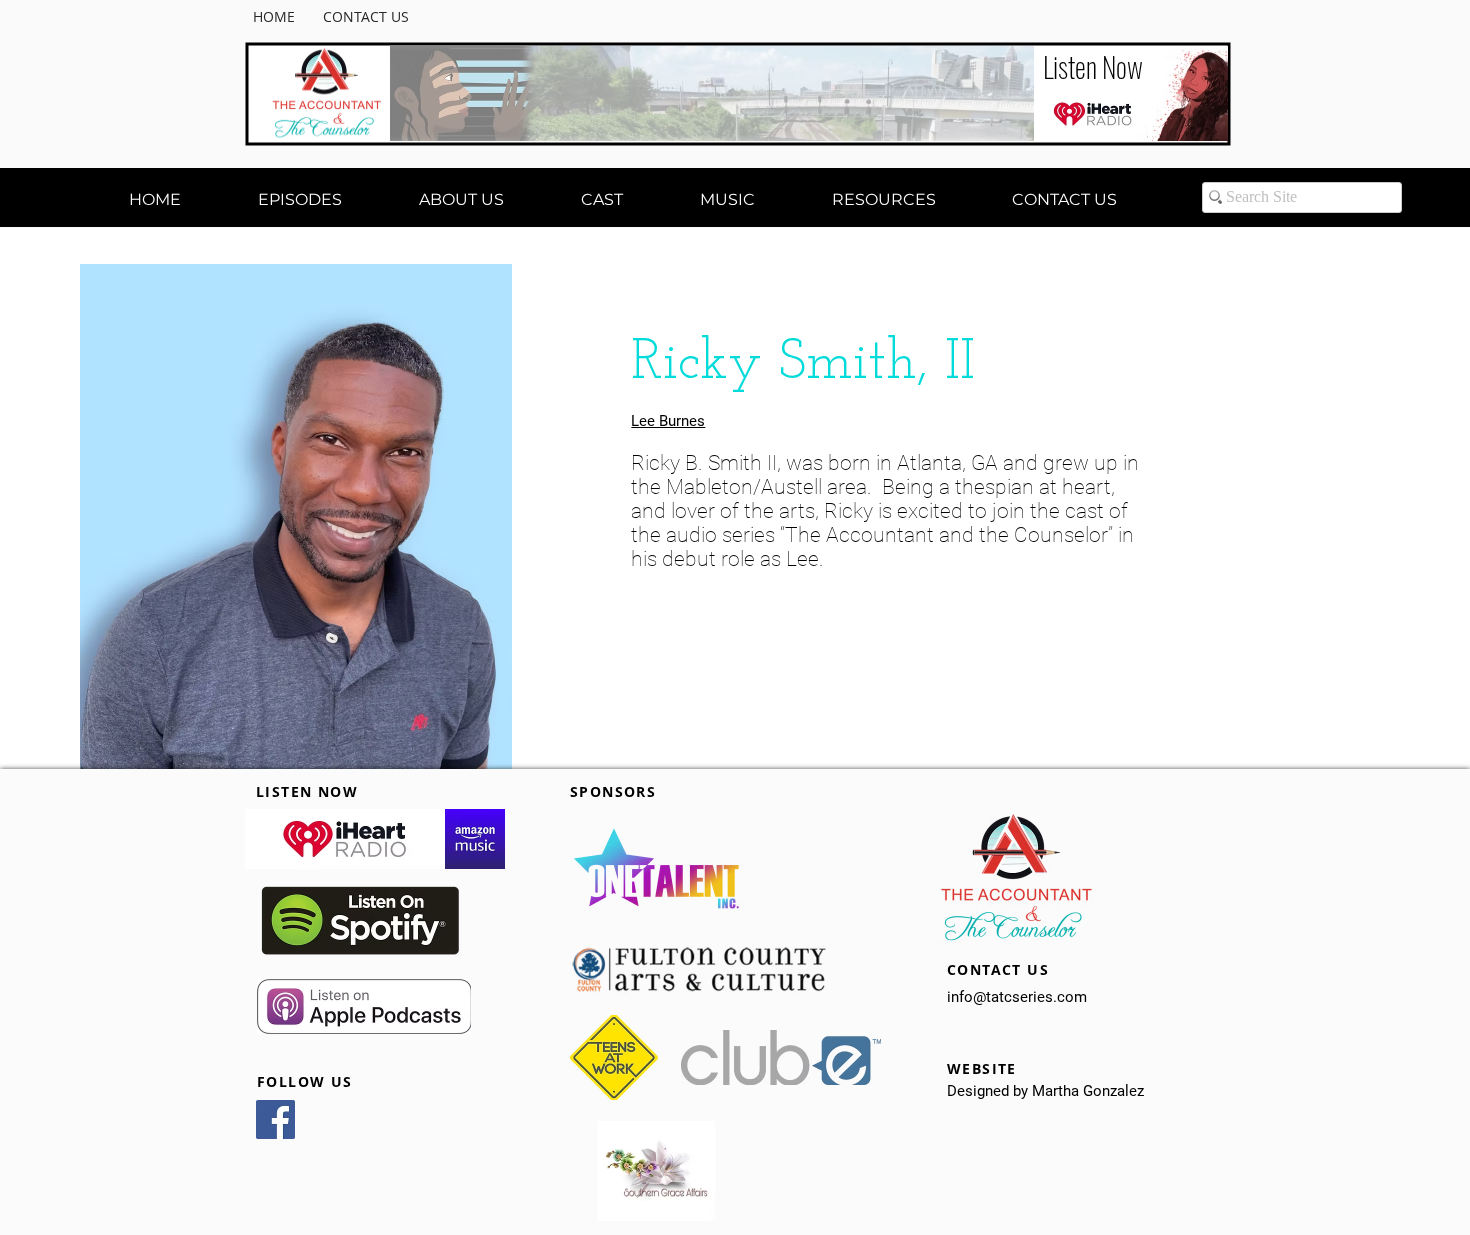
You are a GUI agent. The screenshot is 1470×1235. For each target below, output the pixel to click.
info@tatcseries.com (1017, 997)
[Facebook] (275, 1119)
